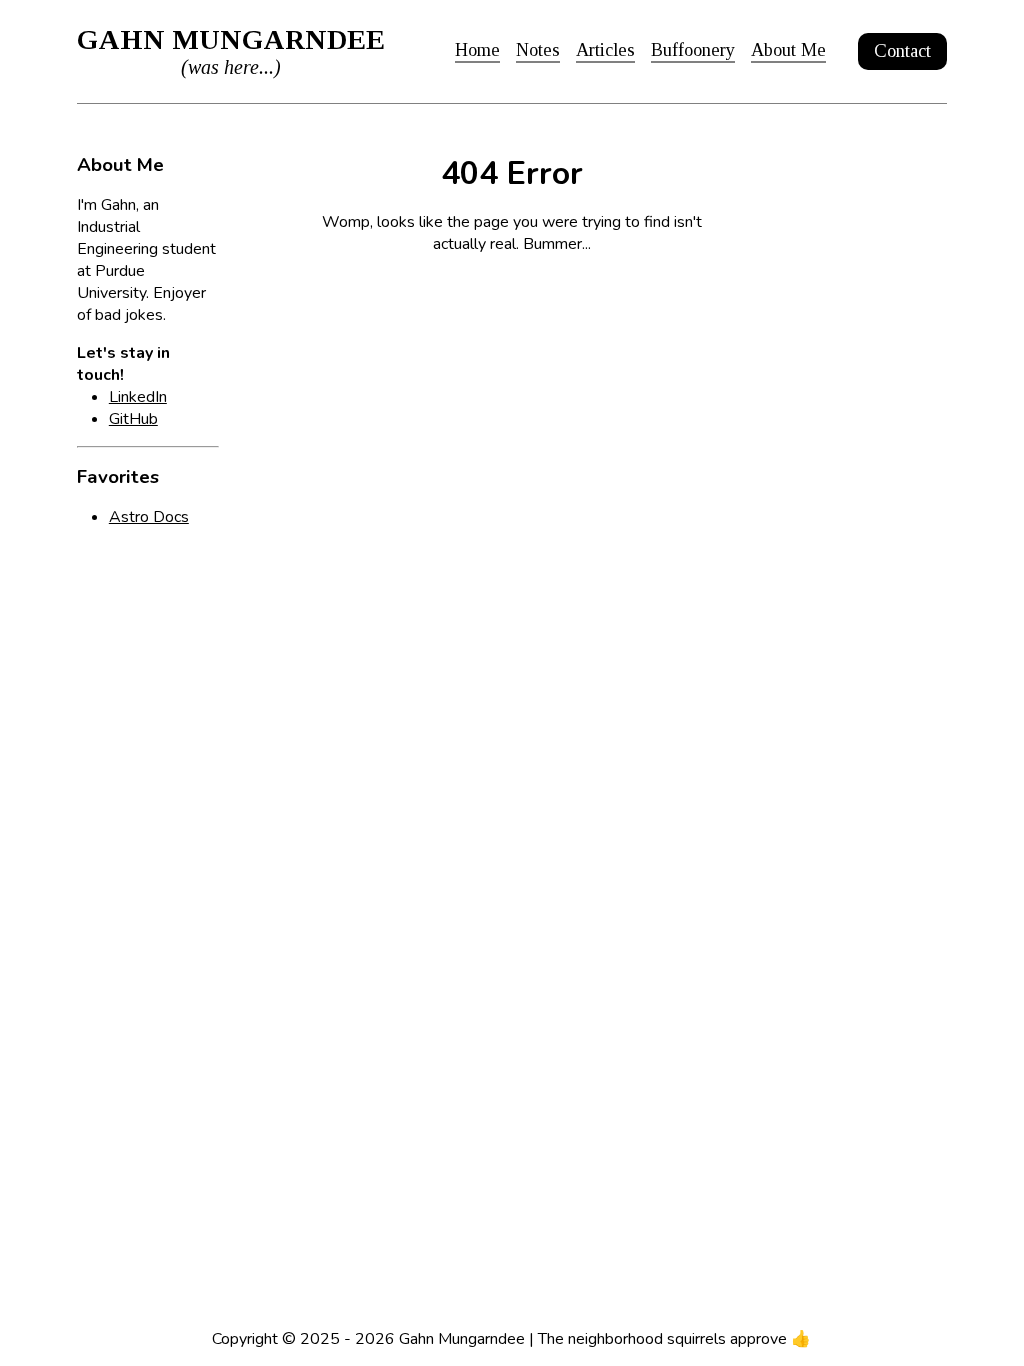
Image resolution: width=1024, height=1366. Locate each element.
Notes (538, 50)
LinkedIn (138, 397)
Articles (605, 50)
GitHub (133, 419)
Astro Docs (149, 517)
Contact (902, 51)
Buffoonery (693, 50)
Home (477, 50)
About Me (788, 50)
